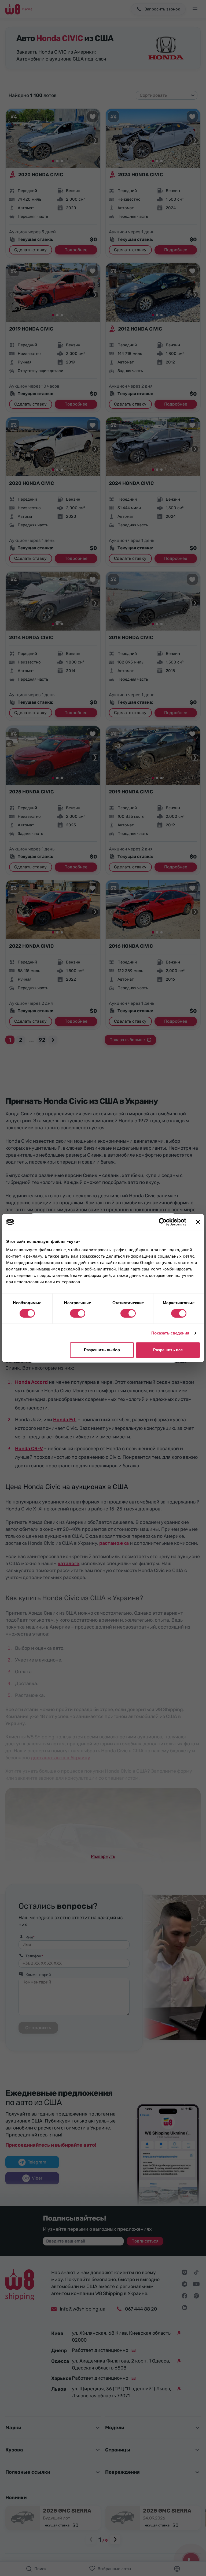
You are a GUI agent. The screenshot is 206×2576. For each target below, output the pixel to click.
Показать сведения (170, 1333)
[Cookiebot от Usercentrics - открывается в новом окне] (163, 1222)
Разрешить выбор (102, 1350)
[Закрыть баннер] (198, 1222)
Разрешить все (168, 1350)
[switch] (78, 1313)
